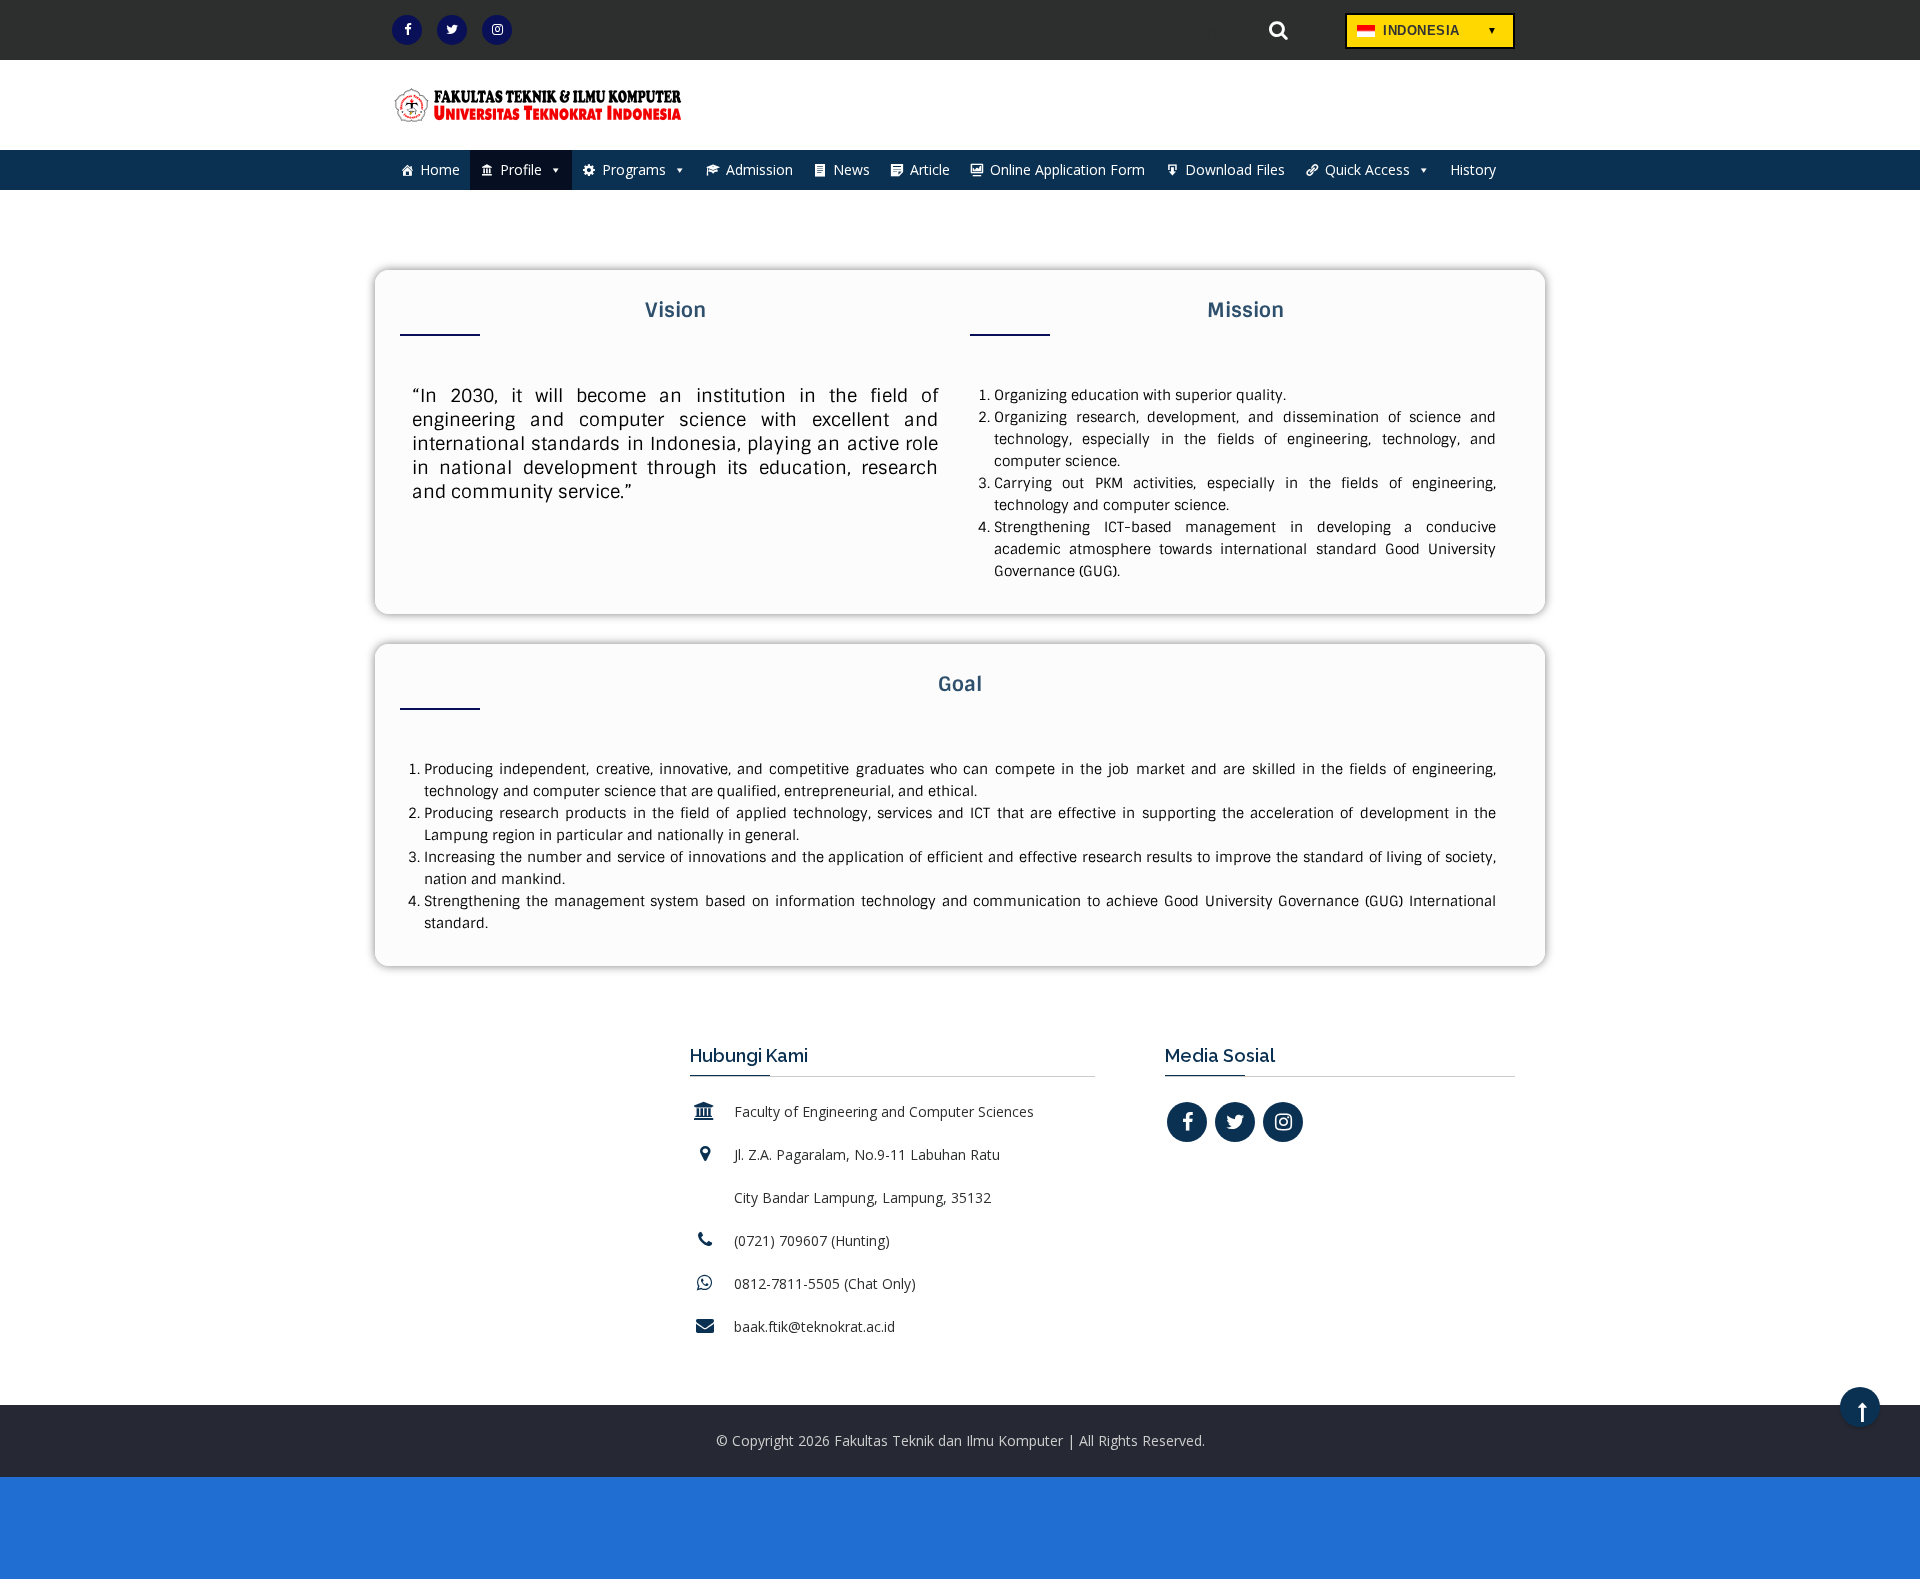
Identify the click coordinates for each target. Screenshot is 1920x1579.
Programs (634, 169)
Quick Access (1367, 169)
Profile (521, 169)
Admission (759, 169)
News (851, 169)
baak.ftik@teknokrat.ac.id (814, 1326)
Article (930, 169)
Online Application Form (1067, 169)
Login (1106, 32)
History (1473, 169)
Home (440, 169)
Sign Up (1213, 32)
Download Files (1235, 169)
